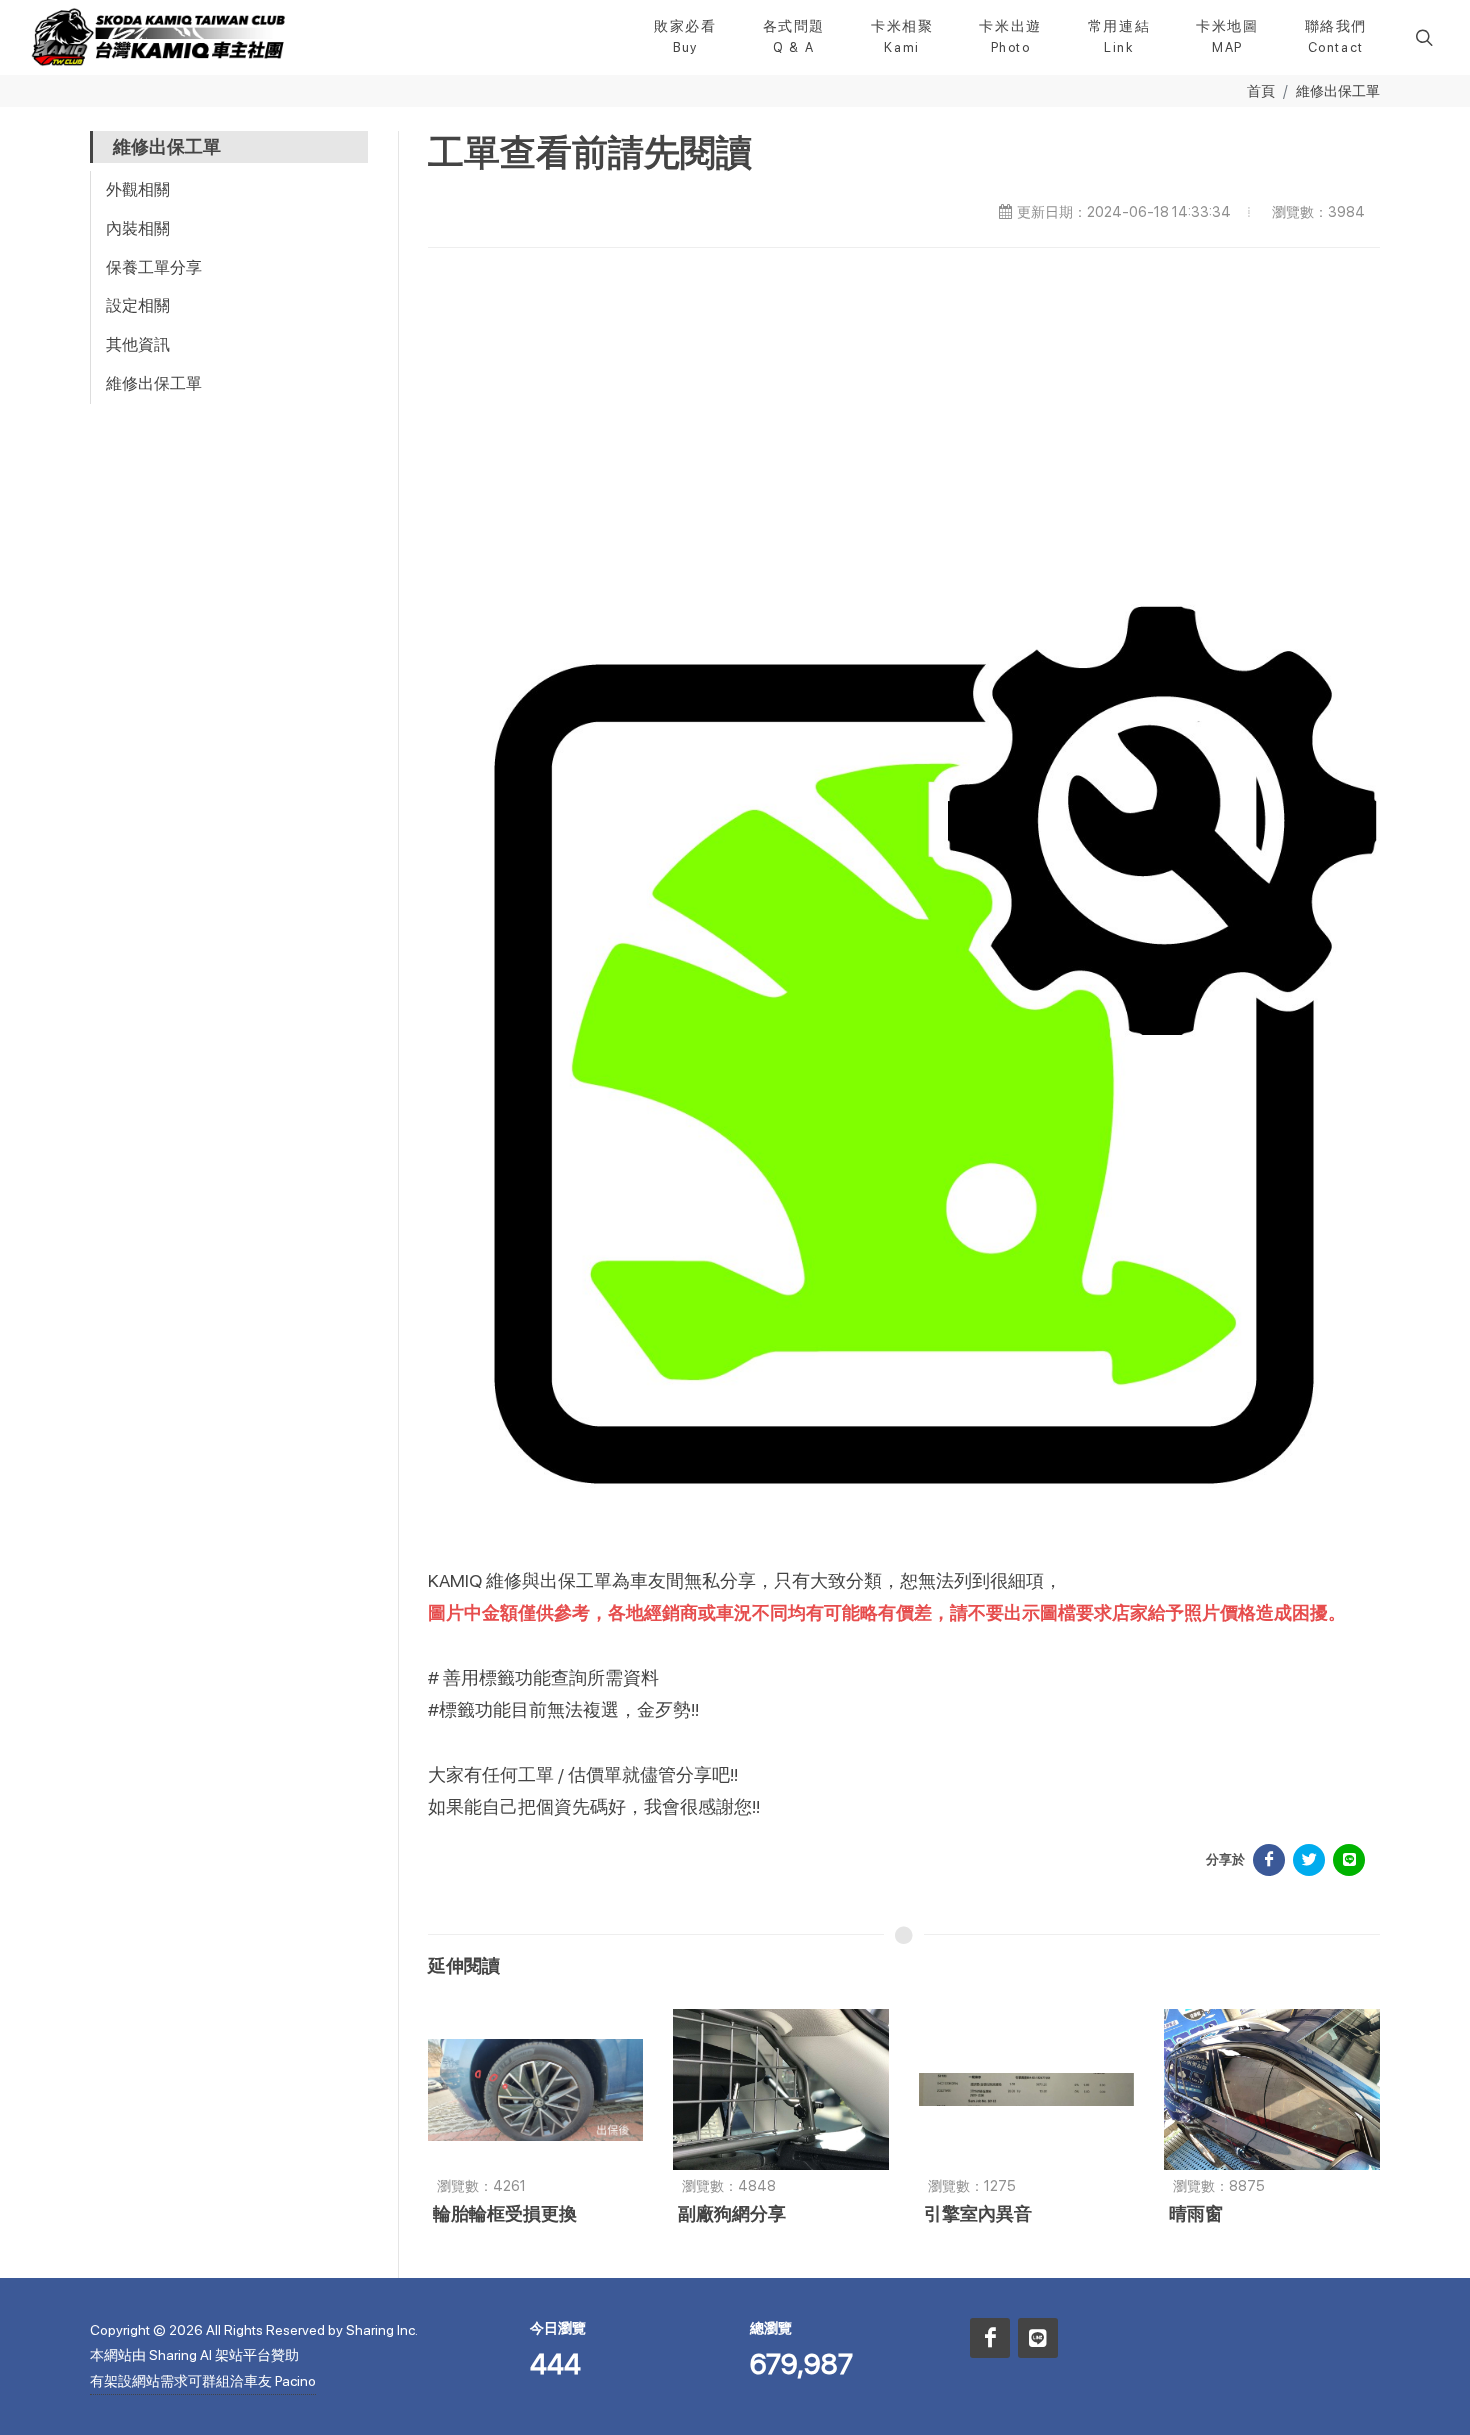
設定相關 (138, 305)
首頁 (1261, 90)
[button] (1422, 37)
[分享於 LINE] (1349, 1860)
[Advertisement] (904, 418)
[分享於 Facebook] (1269, 1860)
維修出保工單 (1338, 90)
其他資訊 (138, 344)
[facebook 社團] (990, 2338)
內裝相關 (138, 228)
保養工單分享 (154, 267)
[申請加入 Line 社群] (1038, 2338)
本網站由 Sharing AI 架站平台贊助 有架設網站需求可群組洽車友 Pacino (203, 2367)
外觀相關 (138, 189)
